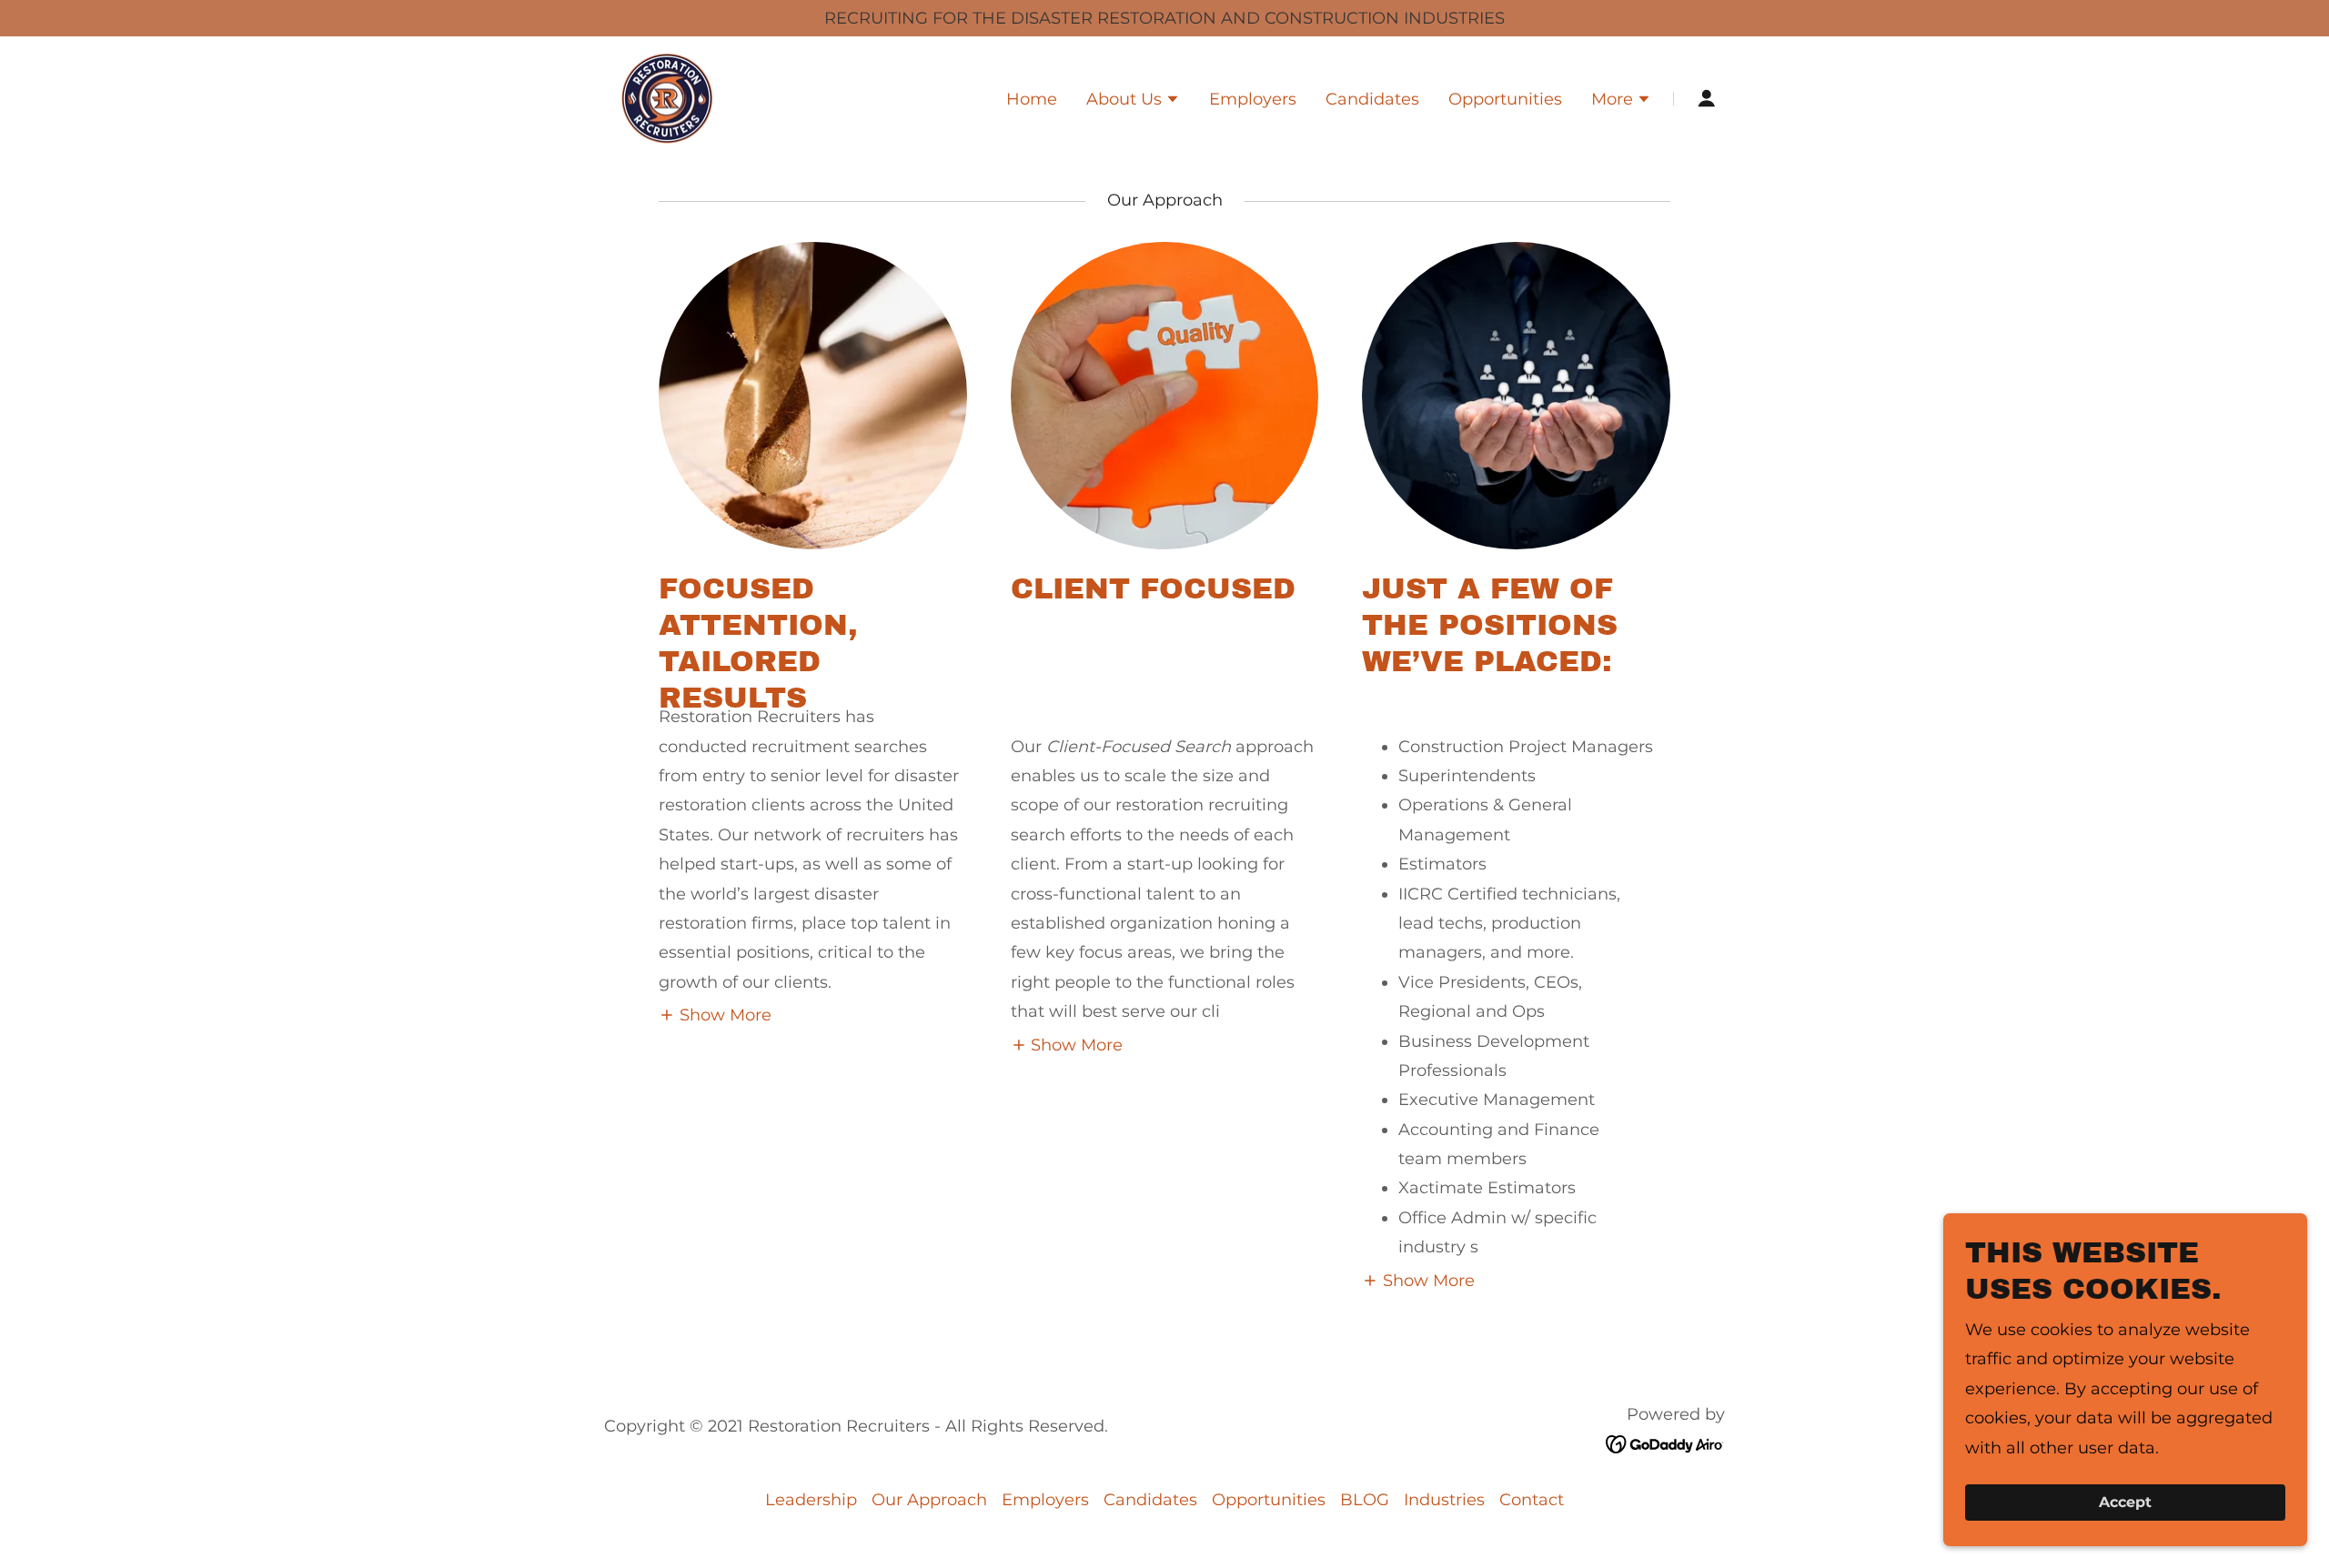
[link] (667, 97)
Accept (2125, 1503)
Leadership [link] (811, 1500)
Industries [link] (1444, 1500)
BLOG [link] (1365, 1500)
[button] (1133, 101)
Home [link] (1032, 99)
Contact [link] (1532, 1500)
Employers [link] (1253, 99)
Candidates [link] (1372, 99)
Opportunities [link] (1505, 99)
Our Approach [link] (929, 1500)
